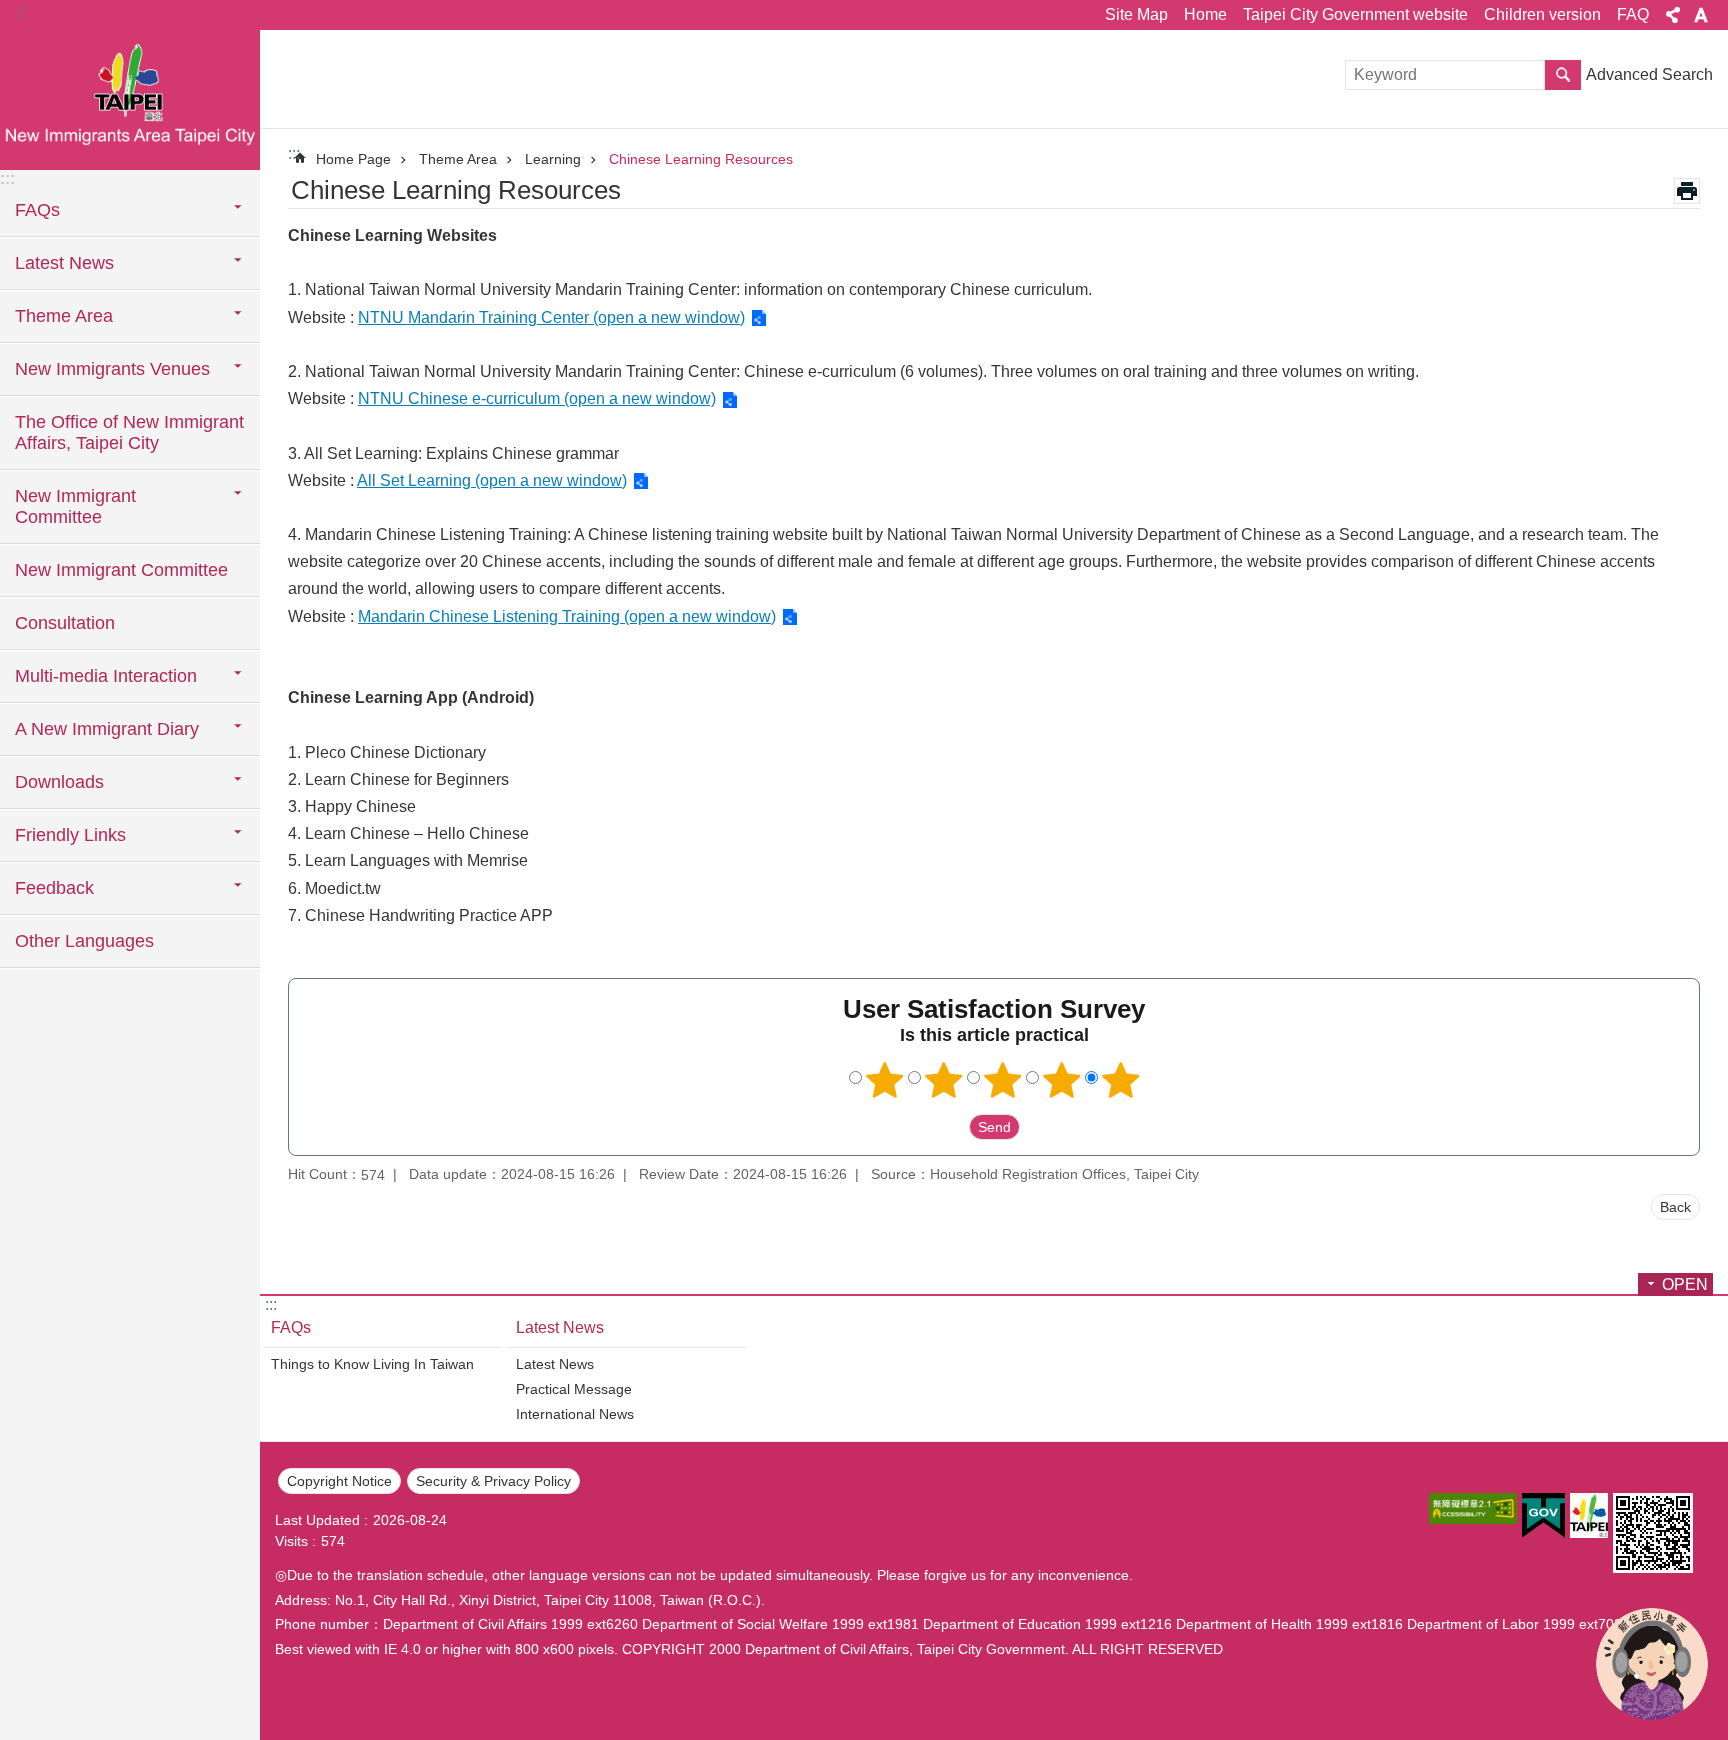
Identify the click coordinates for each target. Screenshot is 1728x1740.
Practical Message (574, 1389)
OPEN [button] (1685, 1284)
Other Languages (84, 941)
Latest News (560, 1327)
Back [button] (1675, 1207)
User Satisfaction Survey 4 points (1062, 1080)
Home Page (353, 159)
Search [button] (1563, 75)
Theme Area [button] (64, 316)
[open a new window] (1473, 1508)
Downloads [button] (59, 782)
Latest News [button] (64, 263)
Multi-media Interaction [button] (106, 676)
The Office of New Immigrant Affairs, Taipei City (129, 432)
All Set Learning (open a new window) (492, 480)
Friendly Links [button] (70, 835)
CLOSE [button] (1673, 15)
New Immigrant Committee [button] (75, 506)
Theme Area (458, 159)
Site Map (1136, 14)
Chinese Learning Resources (701, 159)
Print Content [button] (1687, 191)
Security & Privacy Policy (493, 1481)
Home (1205, 14)
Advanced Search (1649, 74)
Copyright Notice (339, 1481)
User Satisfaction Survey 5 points (1121, 1080)
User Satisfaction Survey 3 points (1003, 1080)
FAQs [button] (37, 210)
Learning (553, 159)
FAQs (291, 1327)
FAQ (1633, 14)
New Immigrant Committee (121, 570)
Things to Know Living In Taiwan (372, 1364)
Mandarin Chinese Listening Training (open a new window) (567, 616)
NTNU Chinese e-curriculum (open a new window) (537, 398)
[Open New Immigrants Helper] (1652, 1664)
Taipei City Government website (1355, 14)
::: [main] (294, 153)
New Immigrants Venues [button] (112, 369)
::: (21, 11)
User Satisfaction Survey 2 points (944, 1080)
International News (575, 1414)
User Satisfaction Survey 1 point (885, 1080)
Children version (1542, 14)
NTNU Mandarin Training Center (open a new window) (551, 317)
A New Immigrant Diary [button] (107, 729)
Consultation (65, 623)
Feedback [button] (54, 888)
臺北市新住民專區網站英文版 (130, 100)
